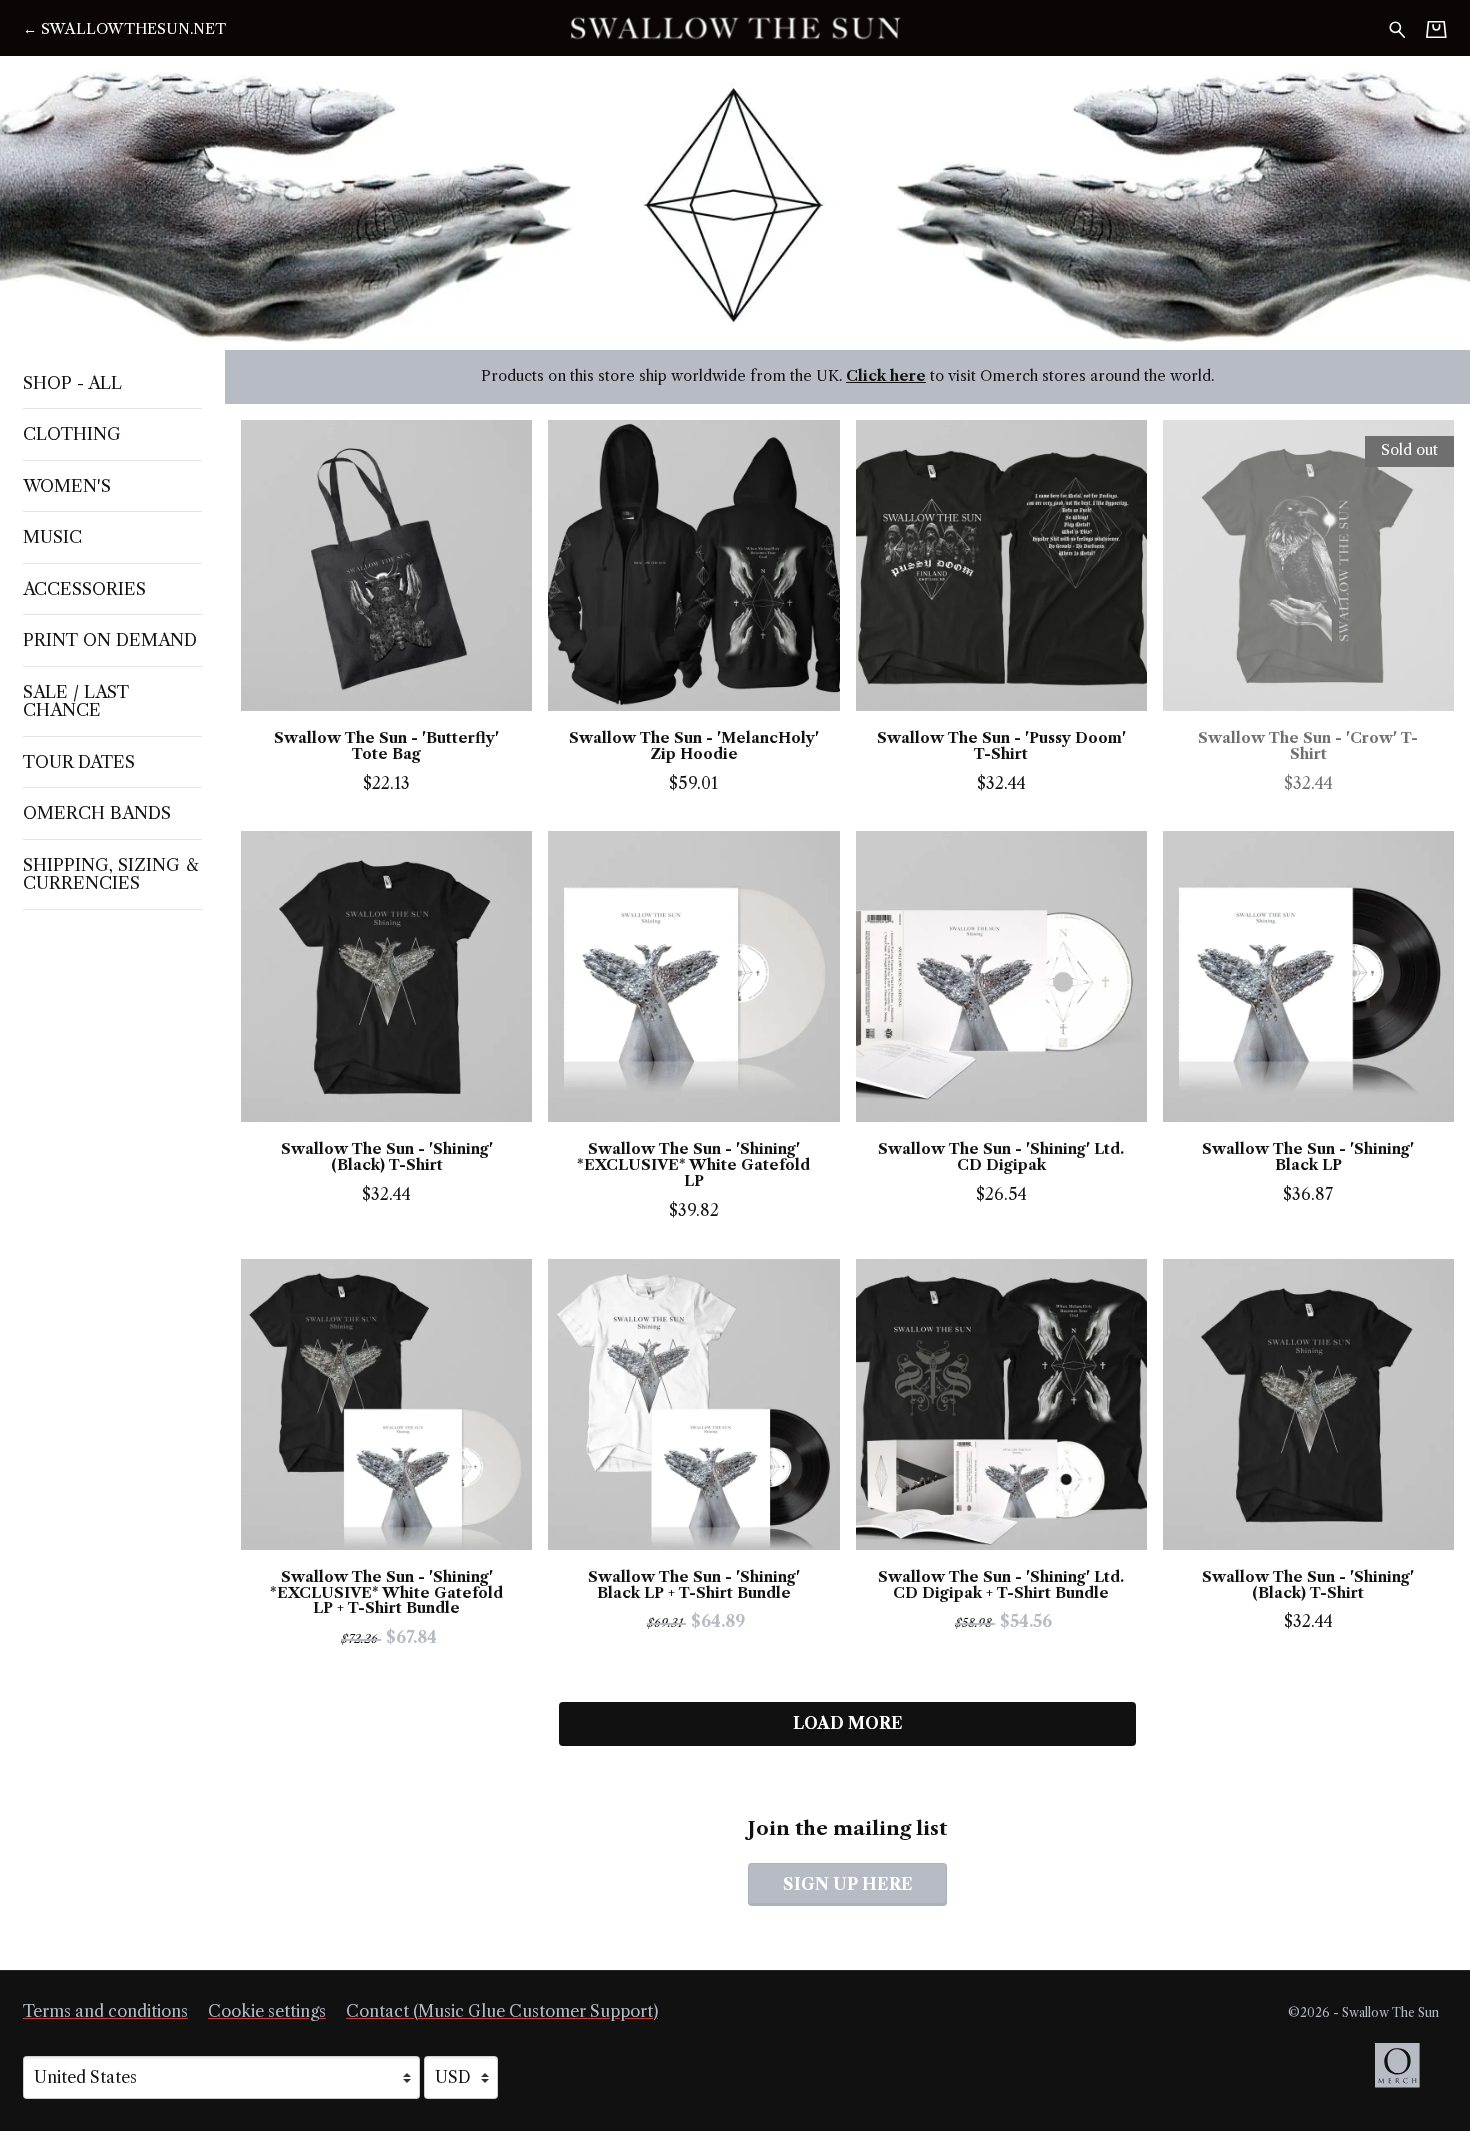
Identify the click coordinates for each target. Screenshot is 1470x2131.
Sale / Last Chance (76, 701)
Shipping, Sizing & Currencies (111, 874)
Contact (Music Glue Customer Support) (502, 2011)
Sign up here (848, 1884)
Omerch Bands (97, 813)
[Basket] (1436, 29)
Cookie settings (267, 2011)
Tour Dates (79, 762)
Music (52, 537)
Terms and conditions (105, 2011)
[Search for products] (1397, 27)
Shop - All (72, 383)
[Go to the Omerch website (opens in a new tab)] (1407, 2075)
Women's (67, 486)
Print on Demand (110, 640)
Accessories (84, 589)
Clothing (72, 434)
